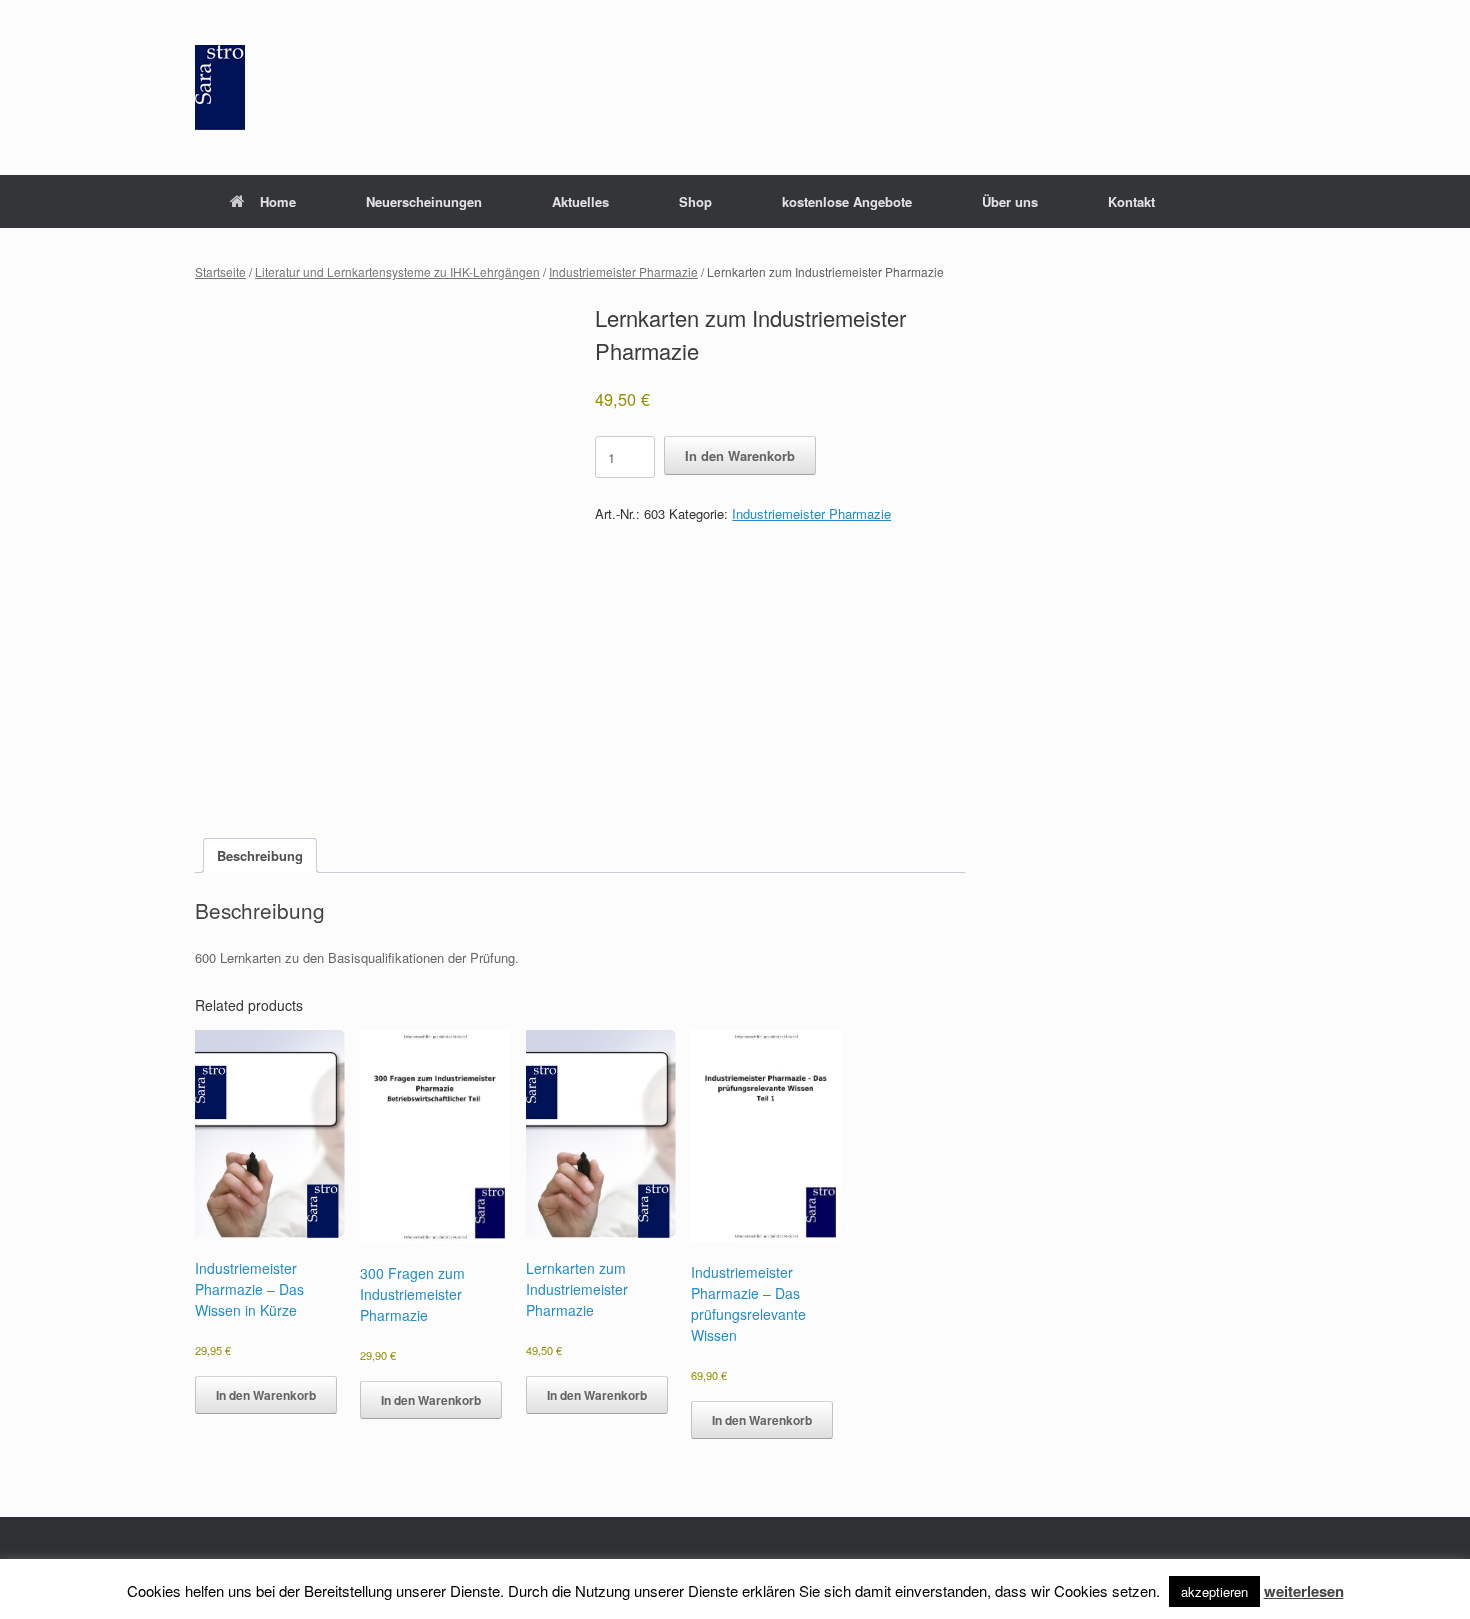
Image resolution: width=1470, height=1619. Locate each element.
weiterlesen (1304, 1591)
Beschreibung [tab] (260, 855)
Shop (695, 201)
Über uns (1010, 201)
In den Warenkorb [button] (266, 1395)
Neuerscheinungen (424, 201)
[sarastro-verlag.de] (220, 87)
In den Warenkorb (740, 455)
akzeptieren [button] (1214, 1591)
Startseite (220, 271)
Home (278, 201)
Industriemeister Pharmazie (623, 271)
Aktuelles (580, 201)
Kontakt (1131, 201)
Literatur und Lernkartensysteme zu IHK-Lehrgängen (397, 271)
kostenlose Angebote (847, 201)
